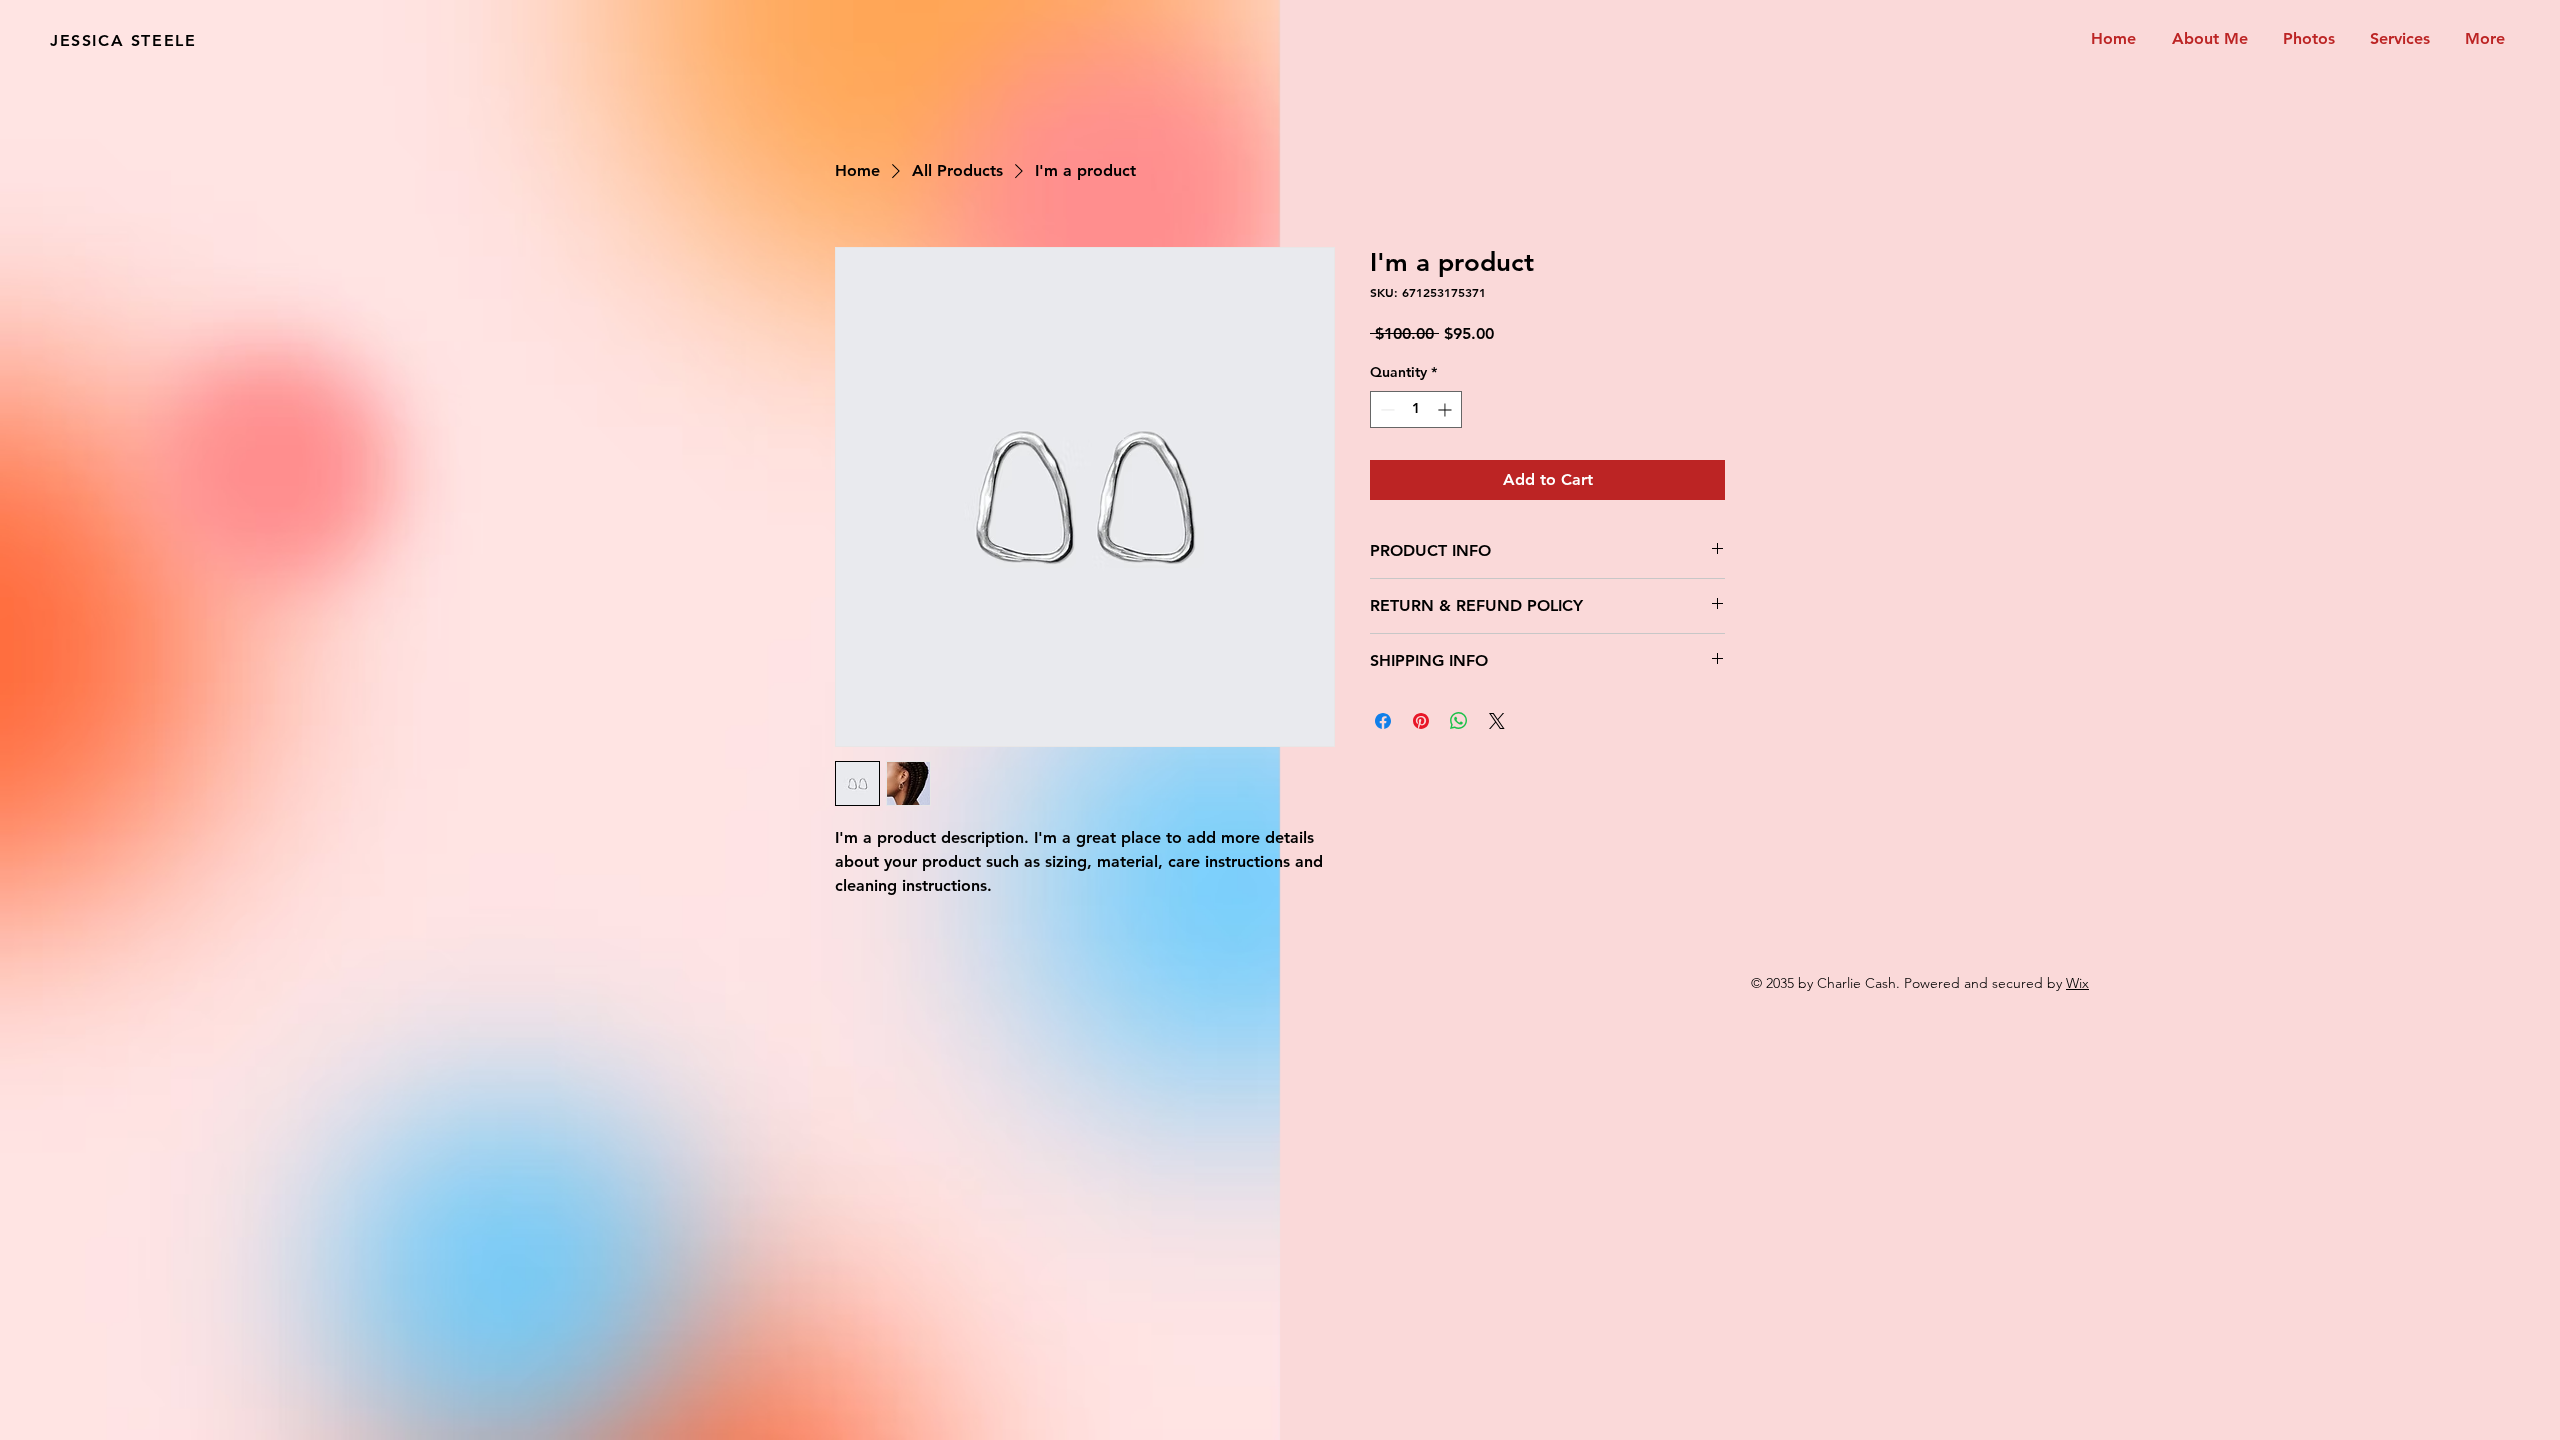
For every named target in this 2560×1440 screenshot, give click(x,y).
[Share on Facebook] (1383, 721)
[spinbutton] (1416, 409)
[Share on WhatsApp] (1459, 721)
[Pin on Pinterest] (1421, 721)
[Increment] (1446, 409)
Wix (2077, 983)
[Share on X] (1497, 721)
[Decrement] (1385, 409)
